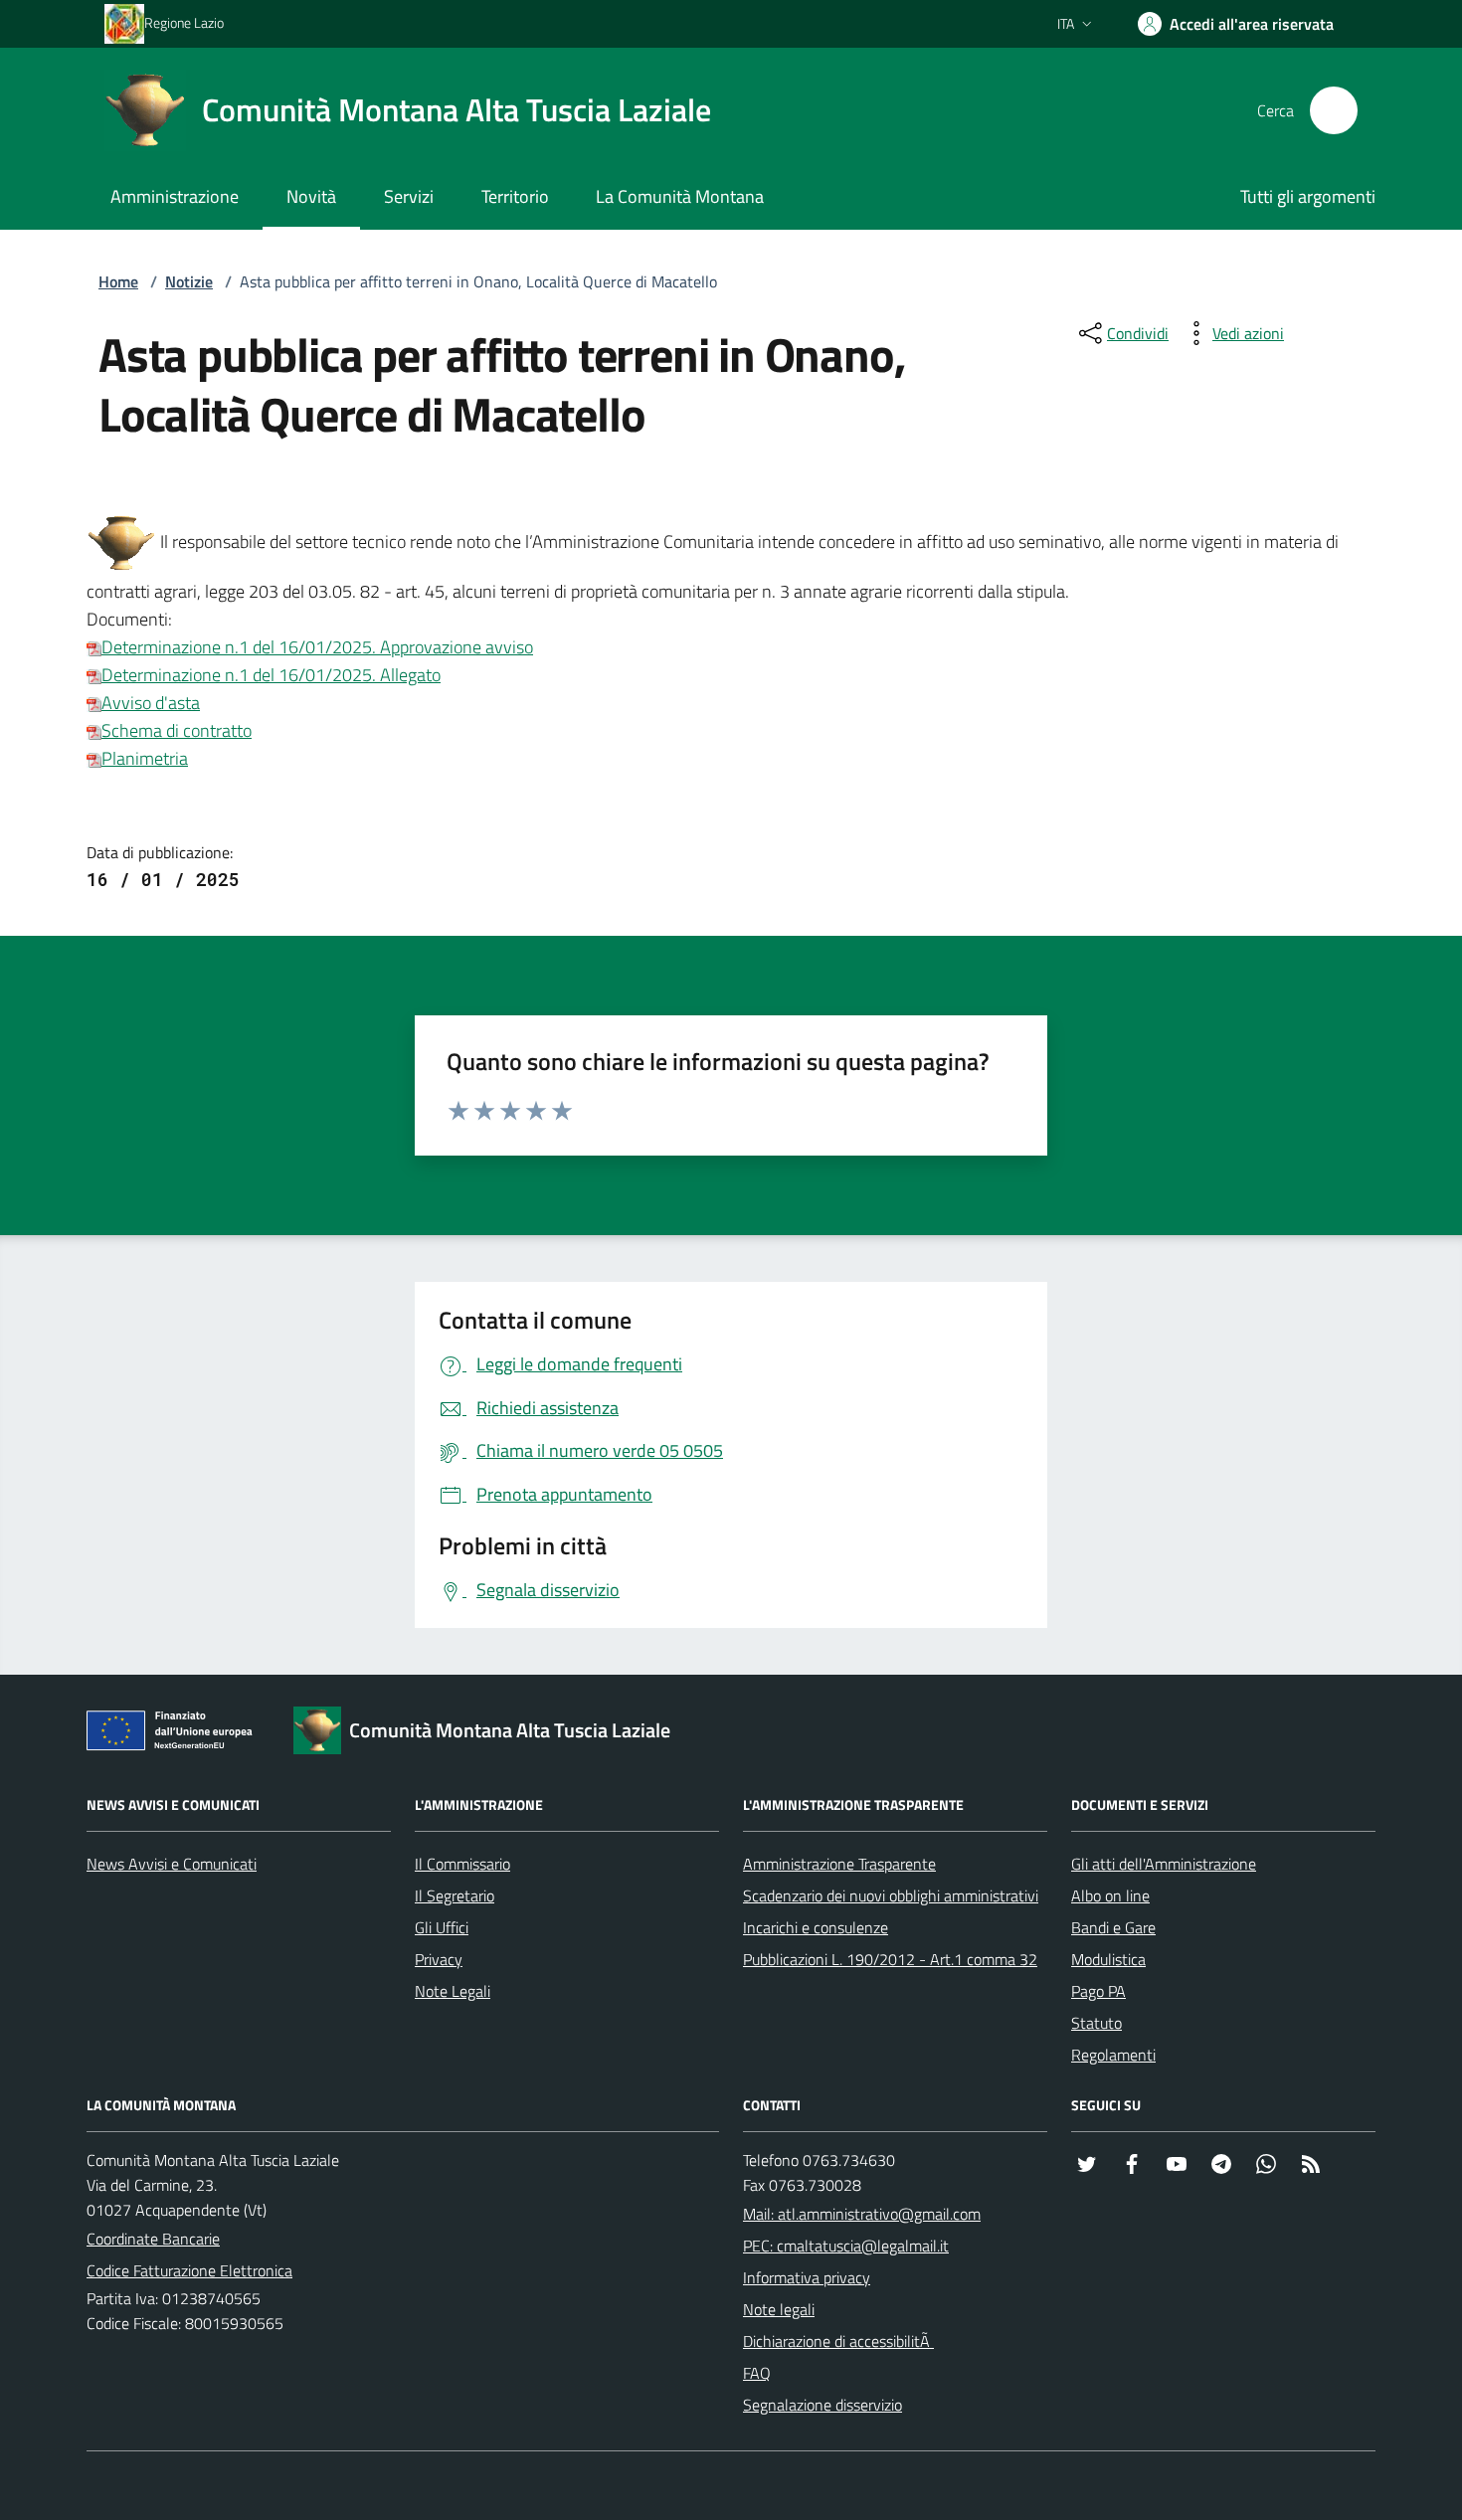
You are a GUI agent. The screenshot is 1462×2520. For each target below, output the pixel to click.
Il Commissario (462, 1864)
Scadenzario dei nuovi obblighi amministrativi (891, 1895)
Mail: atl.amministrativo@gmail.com (862, 2214)
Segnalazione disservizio (822, 2405)
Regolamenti (1113, 2055)
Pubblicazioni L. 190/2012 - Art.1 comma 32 (890, 1959)
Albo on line (1110, 1895)
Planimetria (145, 758)
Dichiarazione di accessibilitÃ (838, 2341)
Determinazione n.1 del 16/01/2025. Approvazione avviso (317, 647)
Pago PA (1098, 1991)
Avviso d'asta (151, 703)
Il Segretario (455, 1895)
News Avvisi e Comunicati (172, 1864)
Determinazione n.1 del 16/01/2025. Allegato (271, 675)
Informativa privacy (807, 2277)
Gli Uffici (442, 1927)
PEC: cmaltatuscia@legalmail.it (846, 2246)
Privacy (439, 1959)
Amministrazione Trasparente (839, 1864)
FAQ (757, 2373)
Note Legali (453, 1991)
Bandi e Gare (1113, 1927)
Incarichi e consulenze (816, 1927)
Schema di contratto (177, 730)
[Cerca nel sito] (1334, 110)
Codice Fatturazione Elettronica (189, 2270)
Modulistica (1108, 1959)
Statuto (1096, 2023)
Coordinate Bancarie (153, 2239)
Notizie (189, 281)
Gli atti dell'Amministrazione (1164, 1864)
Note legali (779, 2309)
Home (118, 281)
